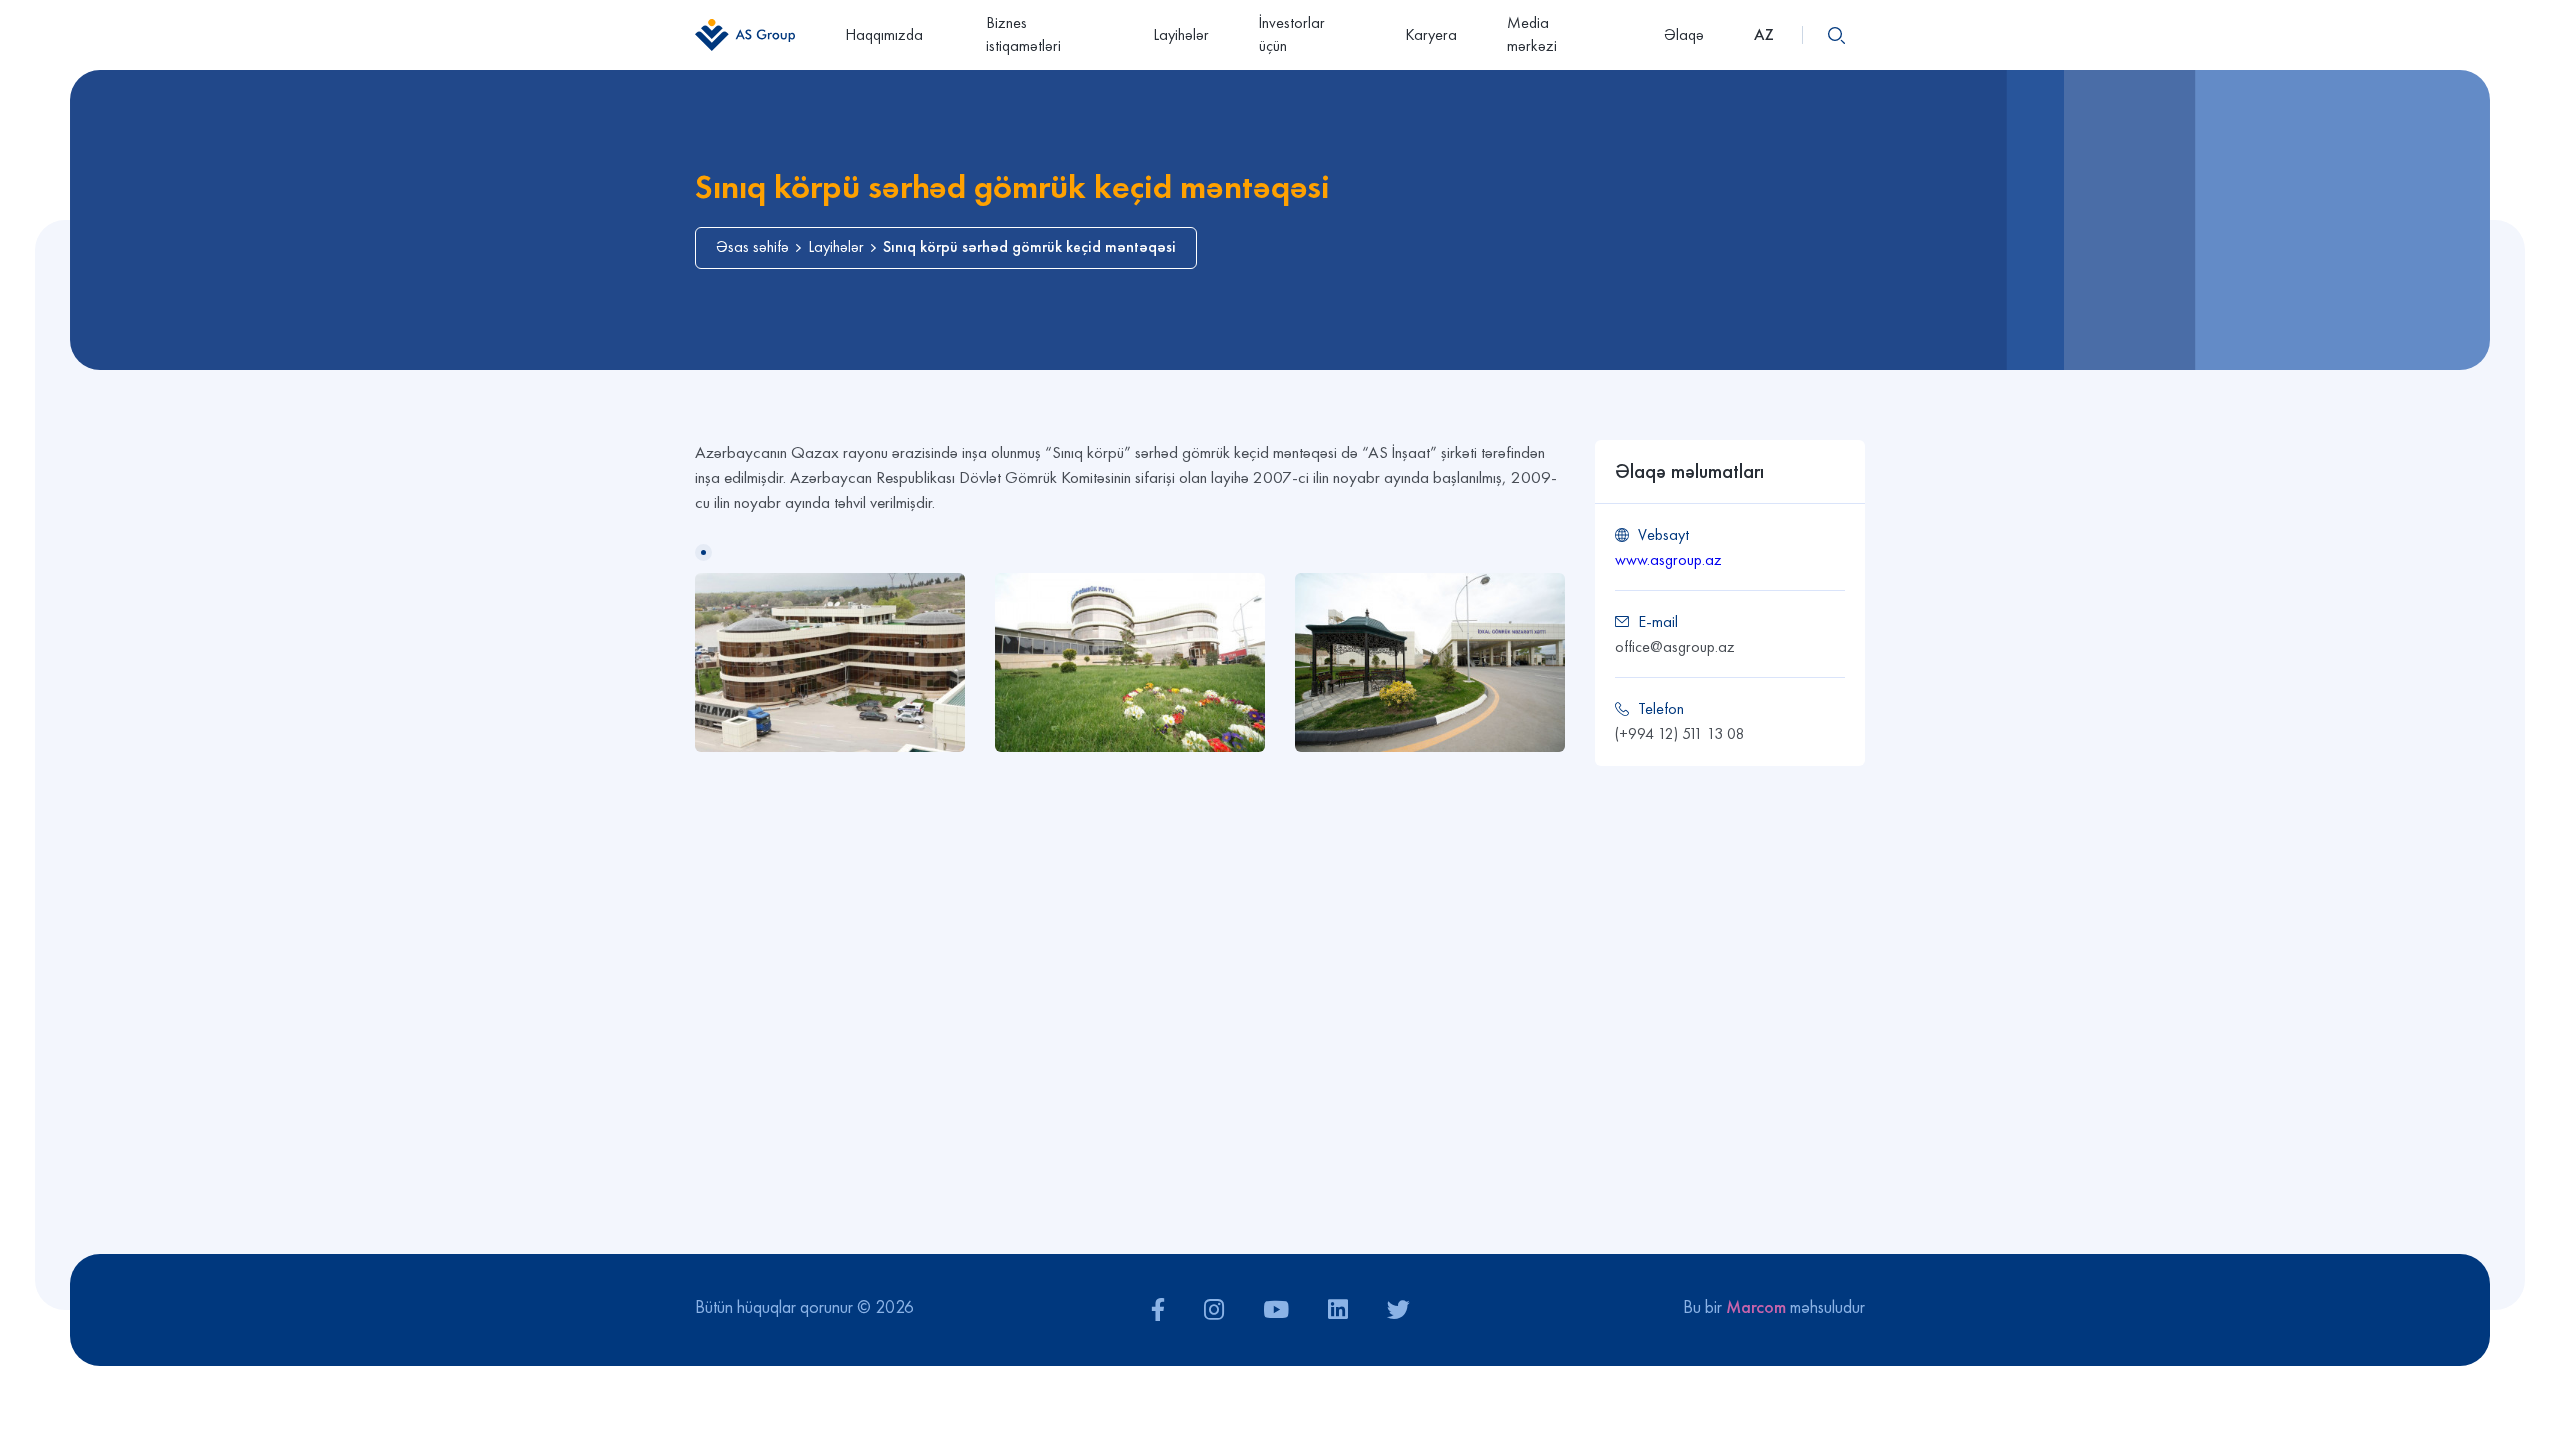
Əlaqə (1684, 34)
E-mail (1658, 621)
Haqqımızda (884, 34)
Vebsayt (1663, 534)
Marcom (1756, 1306)
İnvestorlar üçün (1292, 34)
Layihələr (1181, 34)
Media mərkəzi (1532, 34)
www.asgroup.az (1668, 559)
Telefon (1661, 708)
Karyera (1431, 34)
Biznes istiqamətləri (1023, 34)
